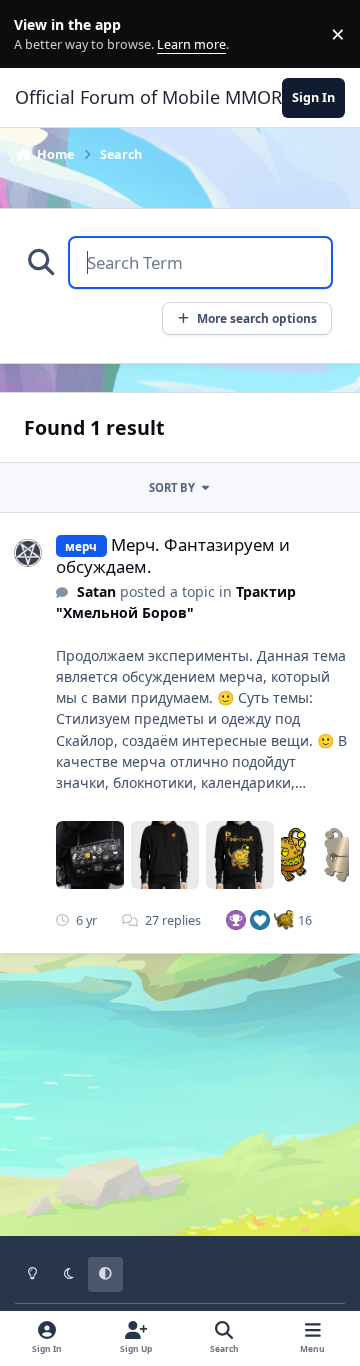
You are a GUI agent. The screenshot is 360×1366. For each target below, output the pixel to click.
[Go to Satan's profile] (28, 553)
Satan (96, 591)
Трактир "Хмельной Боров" (176, 602)
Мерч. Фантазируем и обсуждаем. (173, 555)
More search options (257, 318)
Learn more (38, 34)
